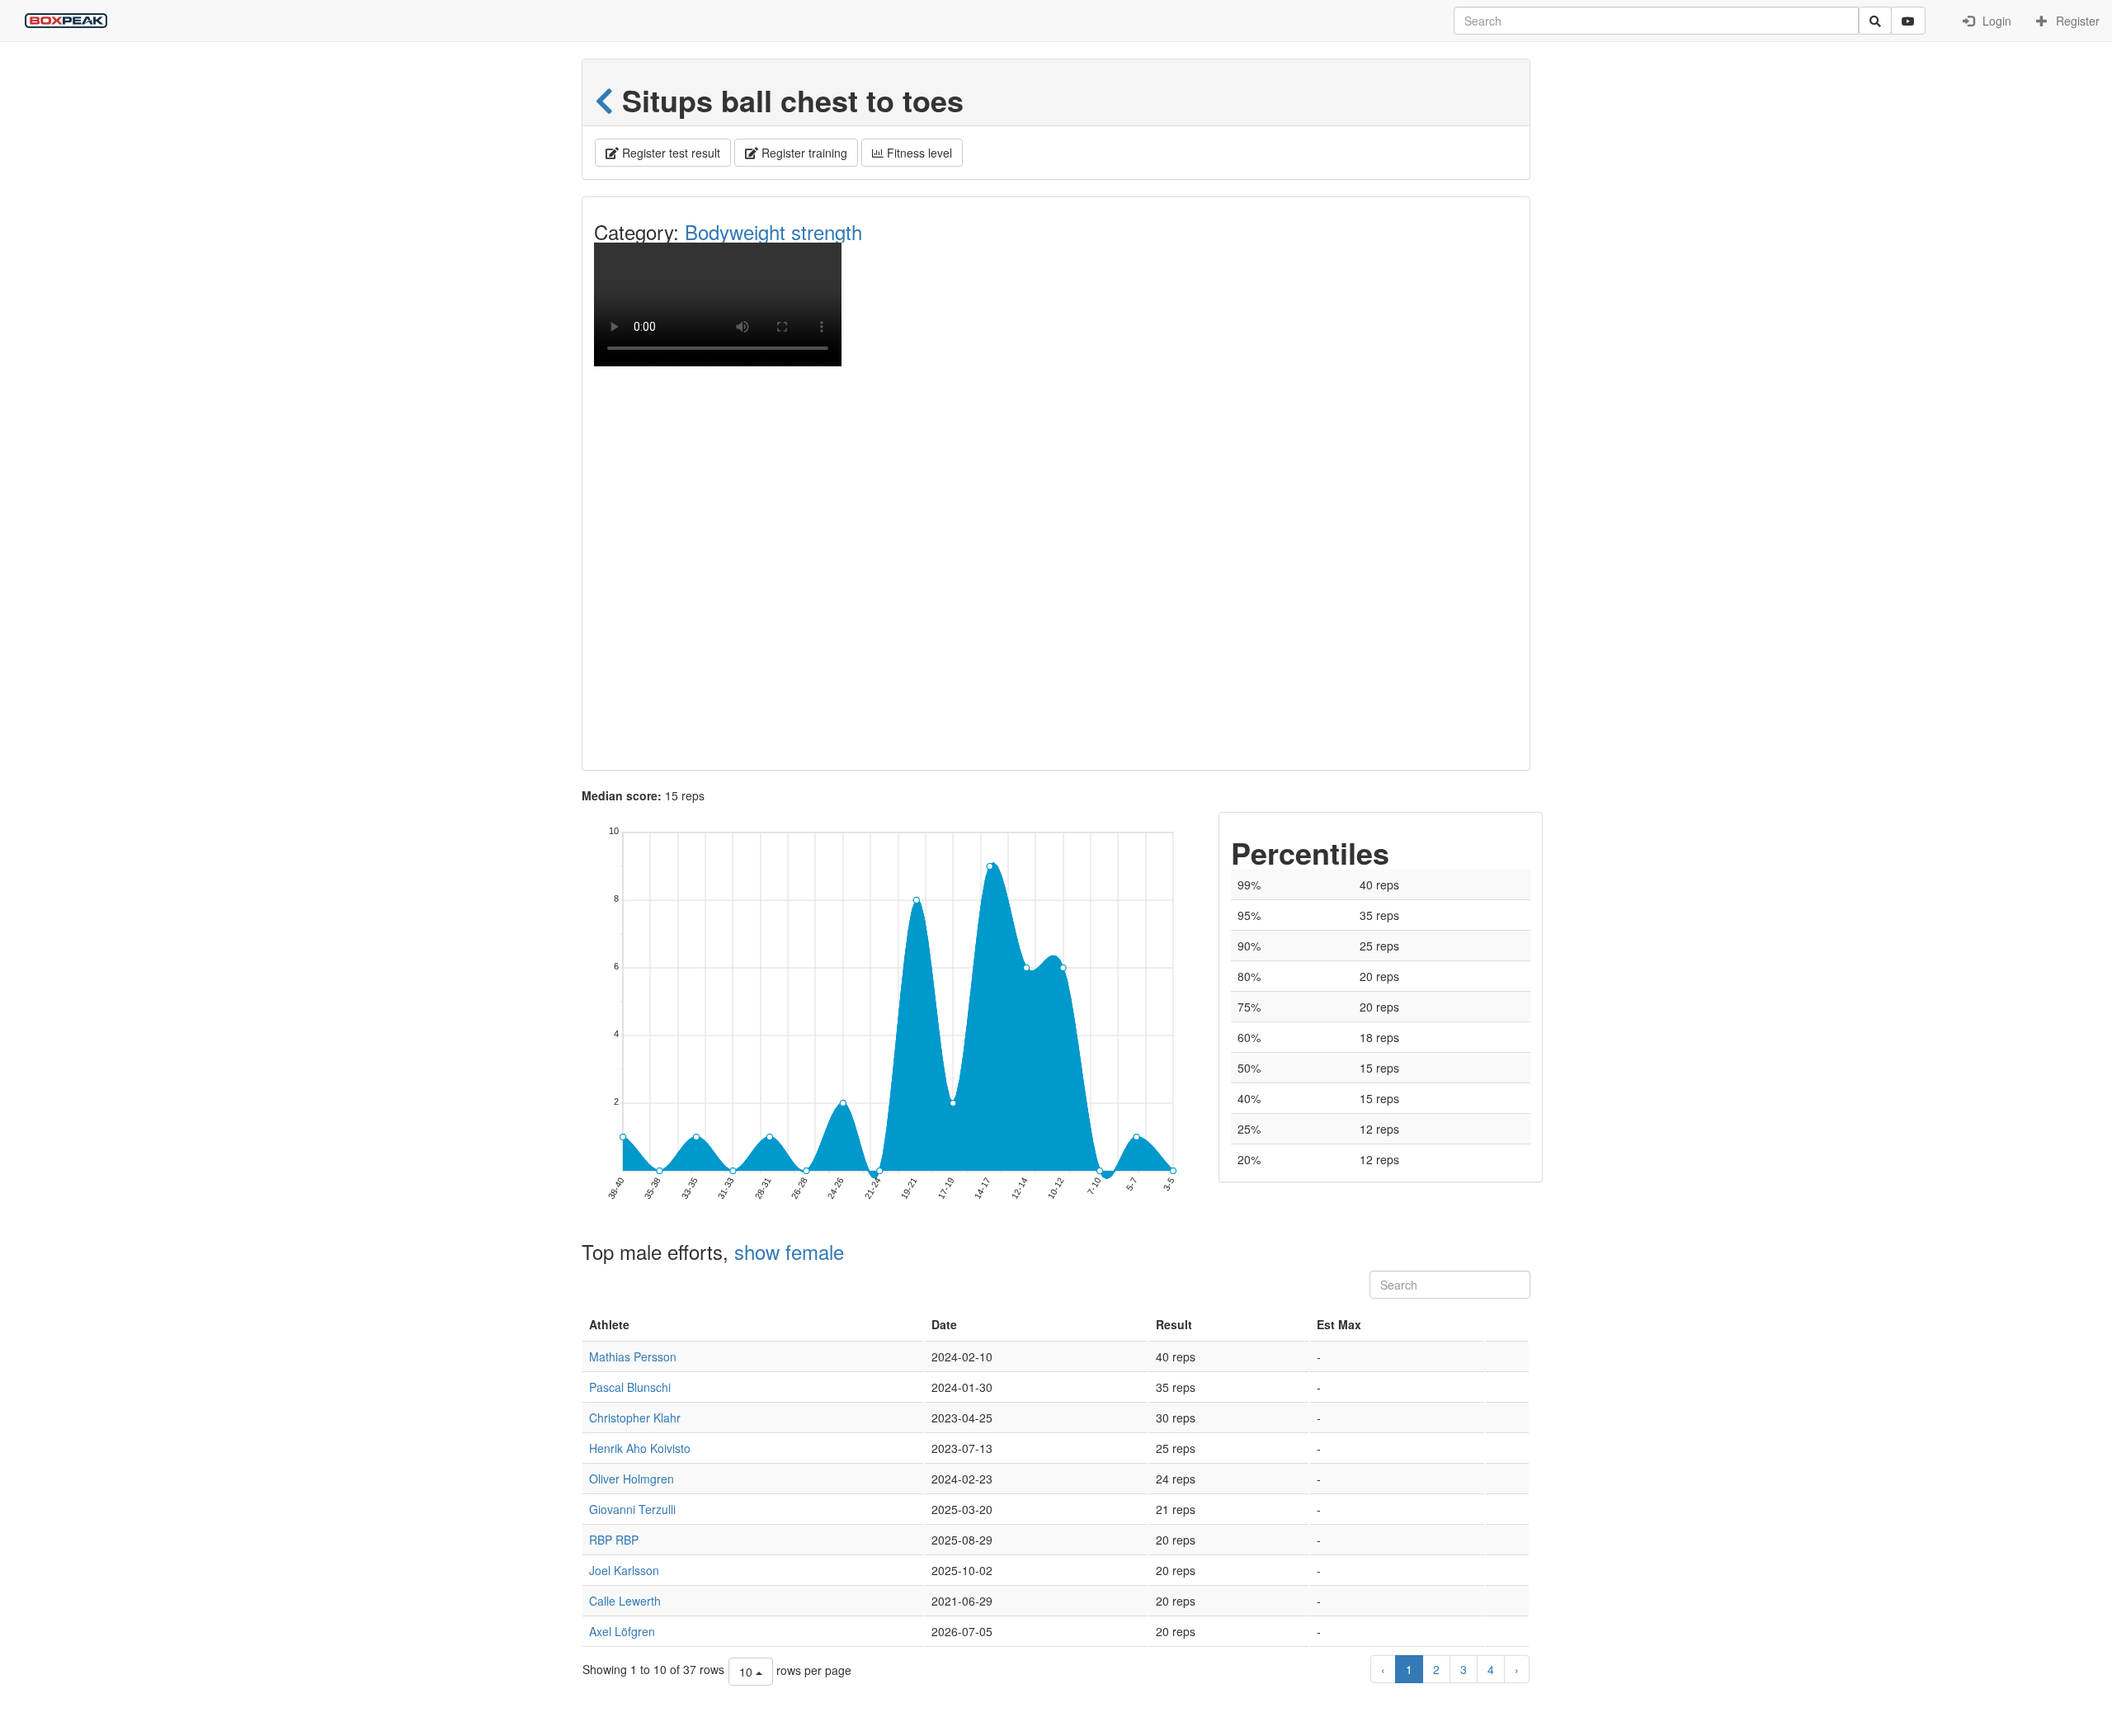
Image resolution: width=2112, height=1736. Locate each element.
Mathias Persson (633, 1356)
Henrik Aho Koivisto (640, 1448)
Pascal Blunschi (630, 1387)
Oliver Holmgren (632, 1479)
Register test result (669, 153)
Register (2076, 21)
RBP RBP (614, 1540)
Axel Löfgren (622, 1631)
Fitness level (918, 153)
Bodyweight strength (773, 231)
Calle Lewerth (625, 1601)
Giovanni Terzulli (632, 1509)
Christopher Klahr (635, 1418)
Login (1995, 21)
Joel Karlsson (624, 1570)
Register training (803, 153)
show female (789, 1251)
